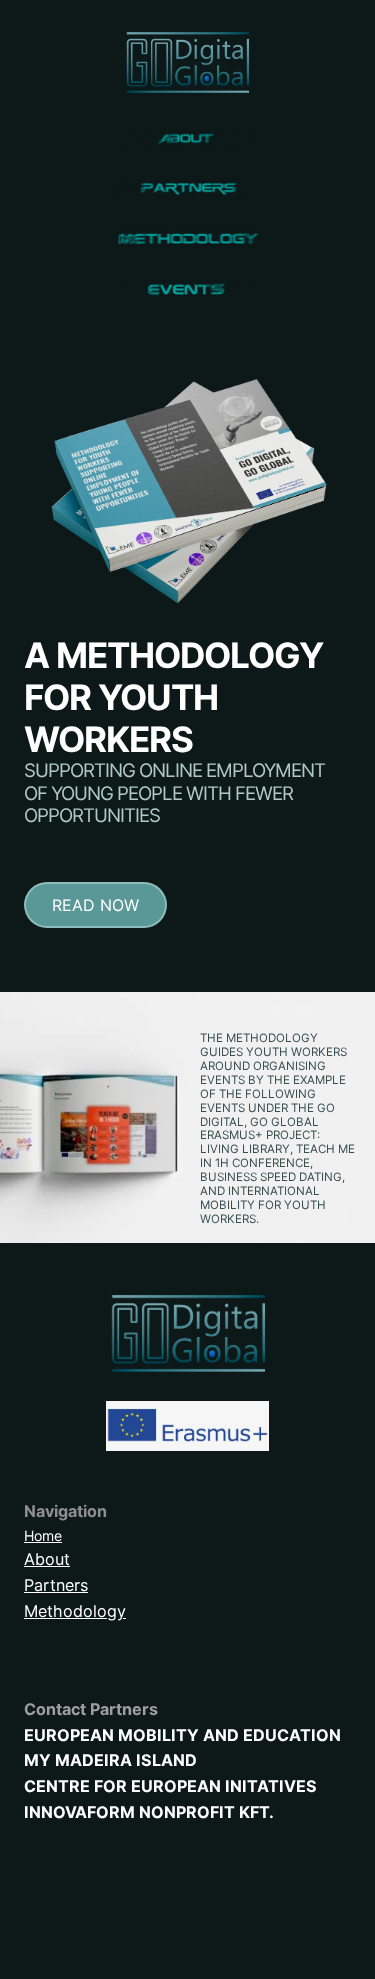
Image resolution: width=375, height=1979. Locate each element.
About (47, 1559)
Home (43, 1535)
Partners (56, 1585)
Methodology (75, 1611)
